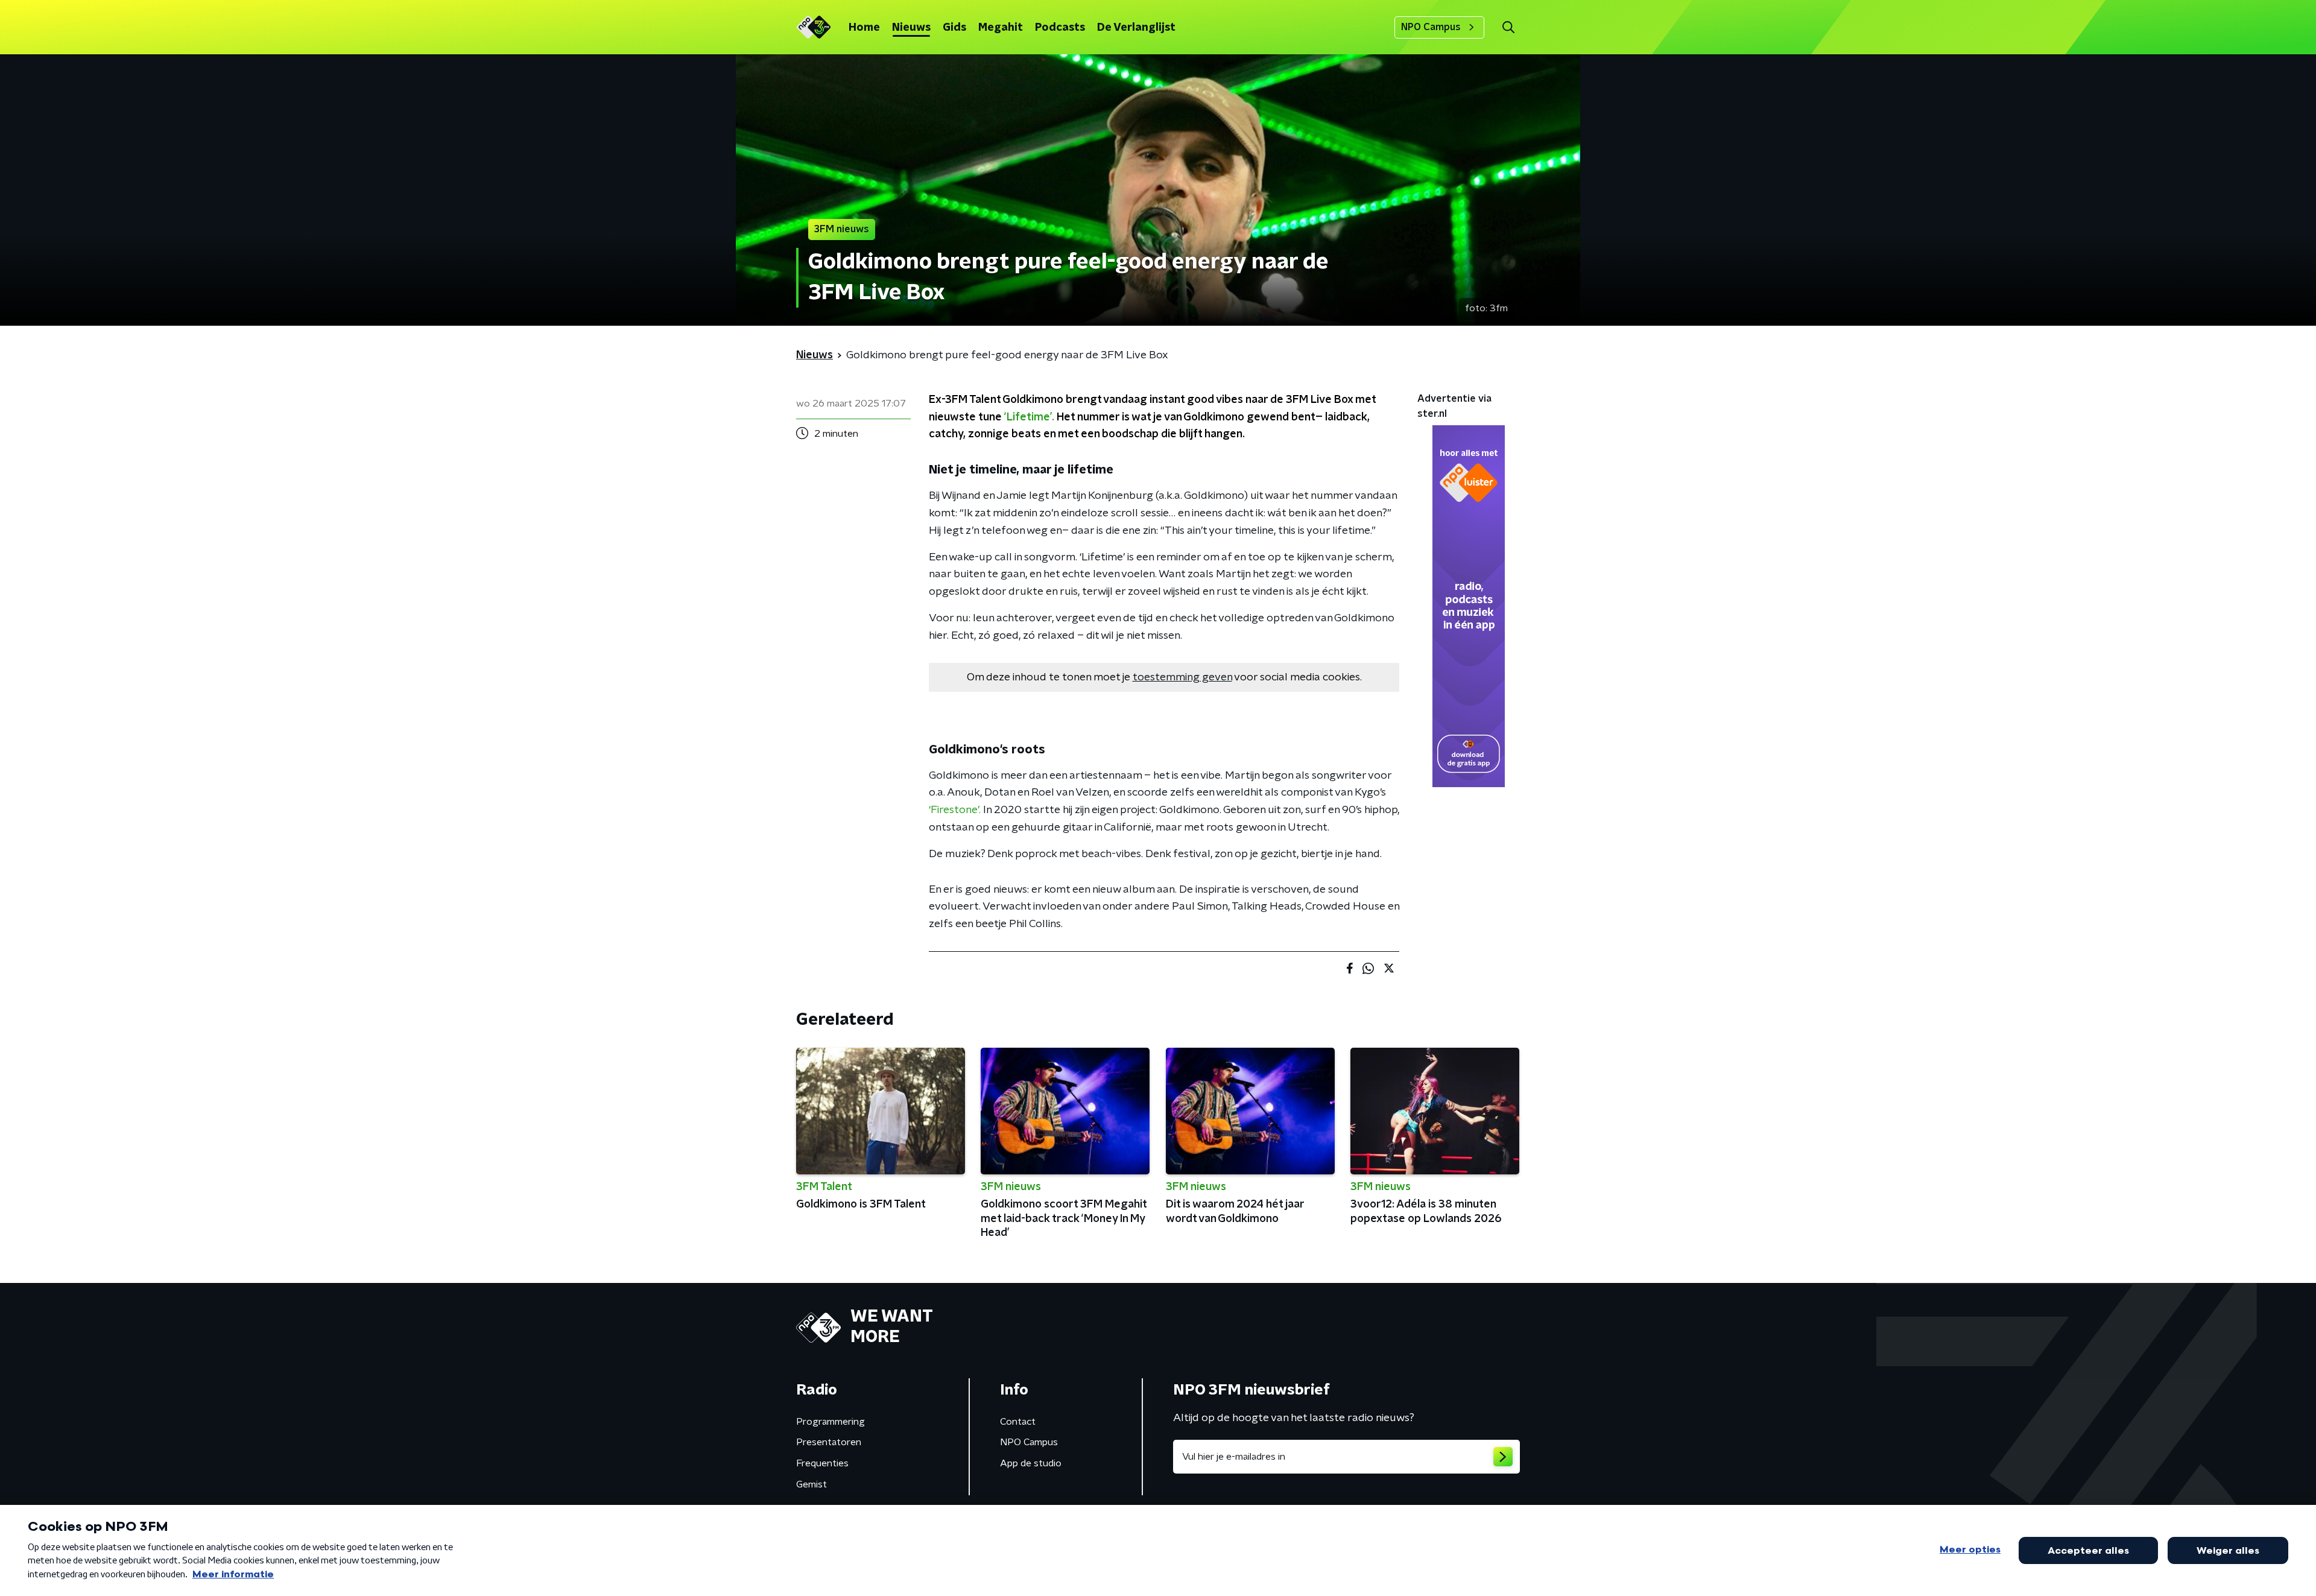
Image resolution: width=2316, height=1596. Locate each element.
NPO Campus (1431, 27)
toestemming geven (1182, 677)
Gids (954, 28)
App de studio (1031, 1463)
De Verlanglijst (1136, 28)
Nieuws (911, 28)
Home (864, 28)
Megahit (1001, 28)
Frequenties (822, 1463)
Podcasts (1060, 28)
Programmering (831, 1422)
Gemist (812, 1484)
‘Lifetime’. (1029, 417)
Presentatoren (829, 1442)
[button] (1508, 27)
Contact (1018, 1422)
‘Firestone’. (955, 810)
